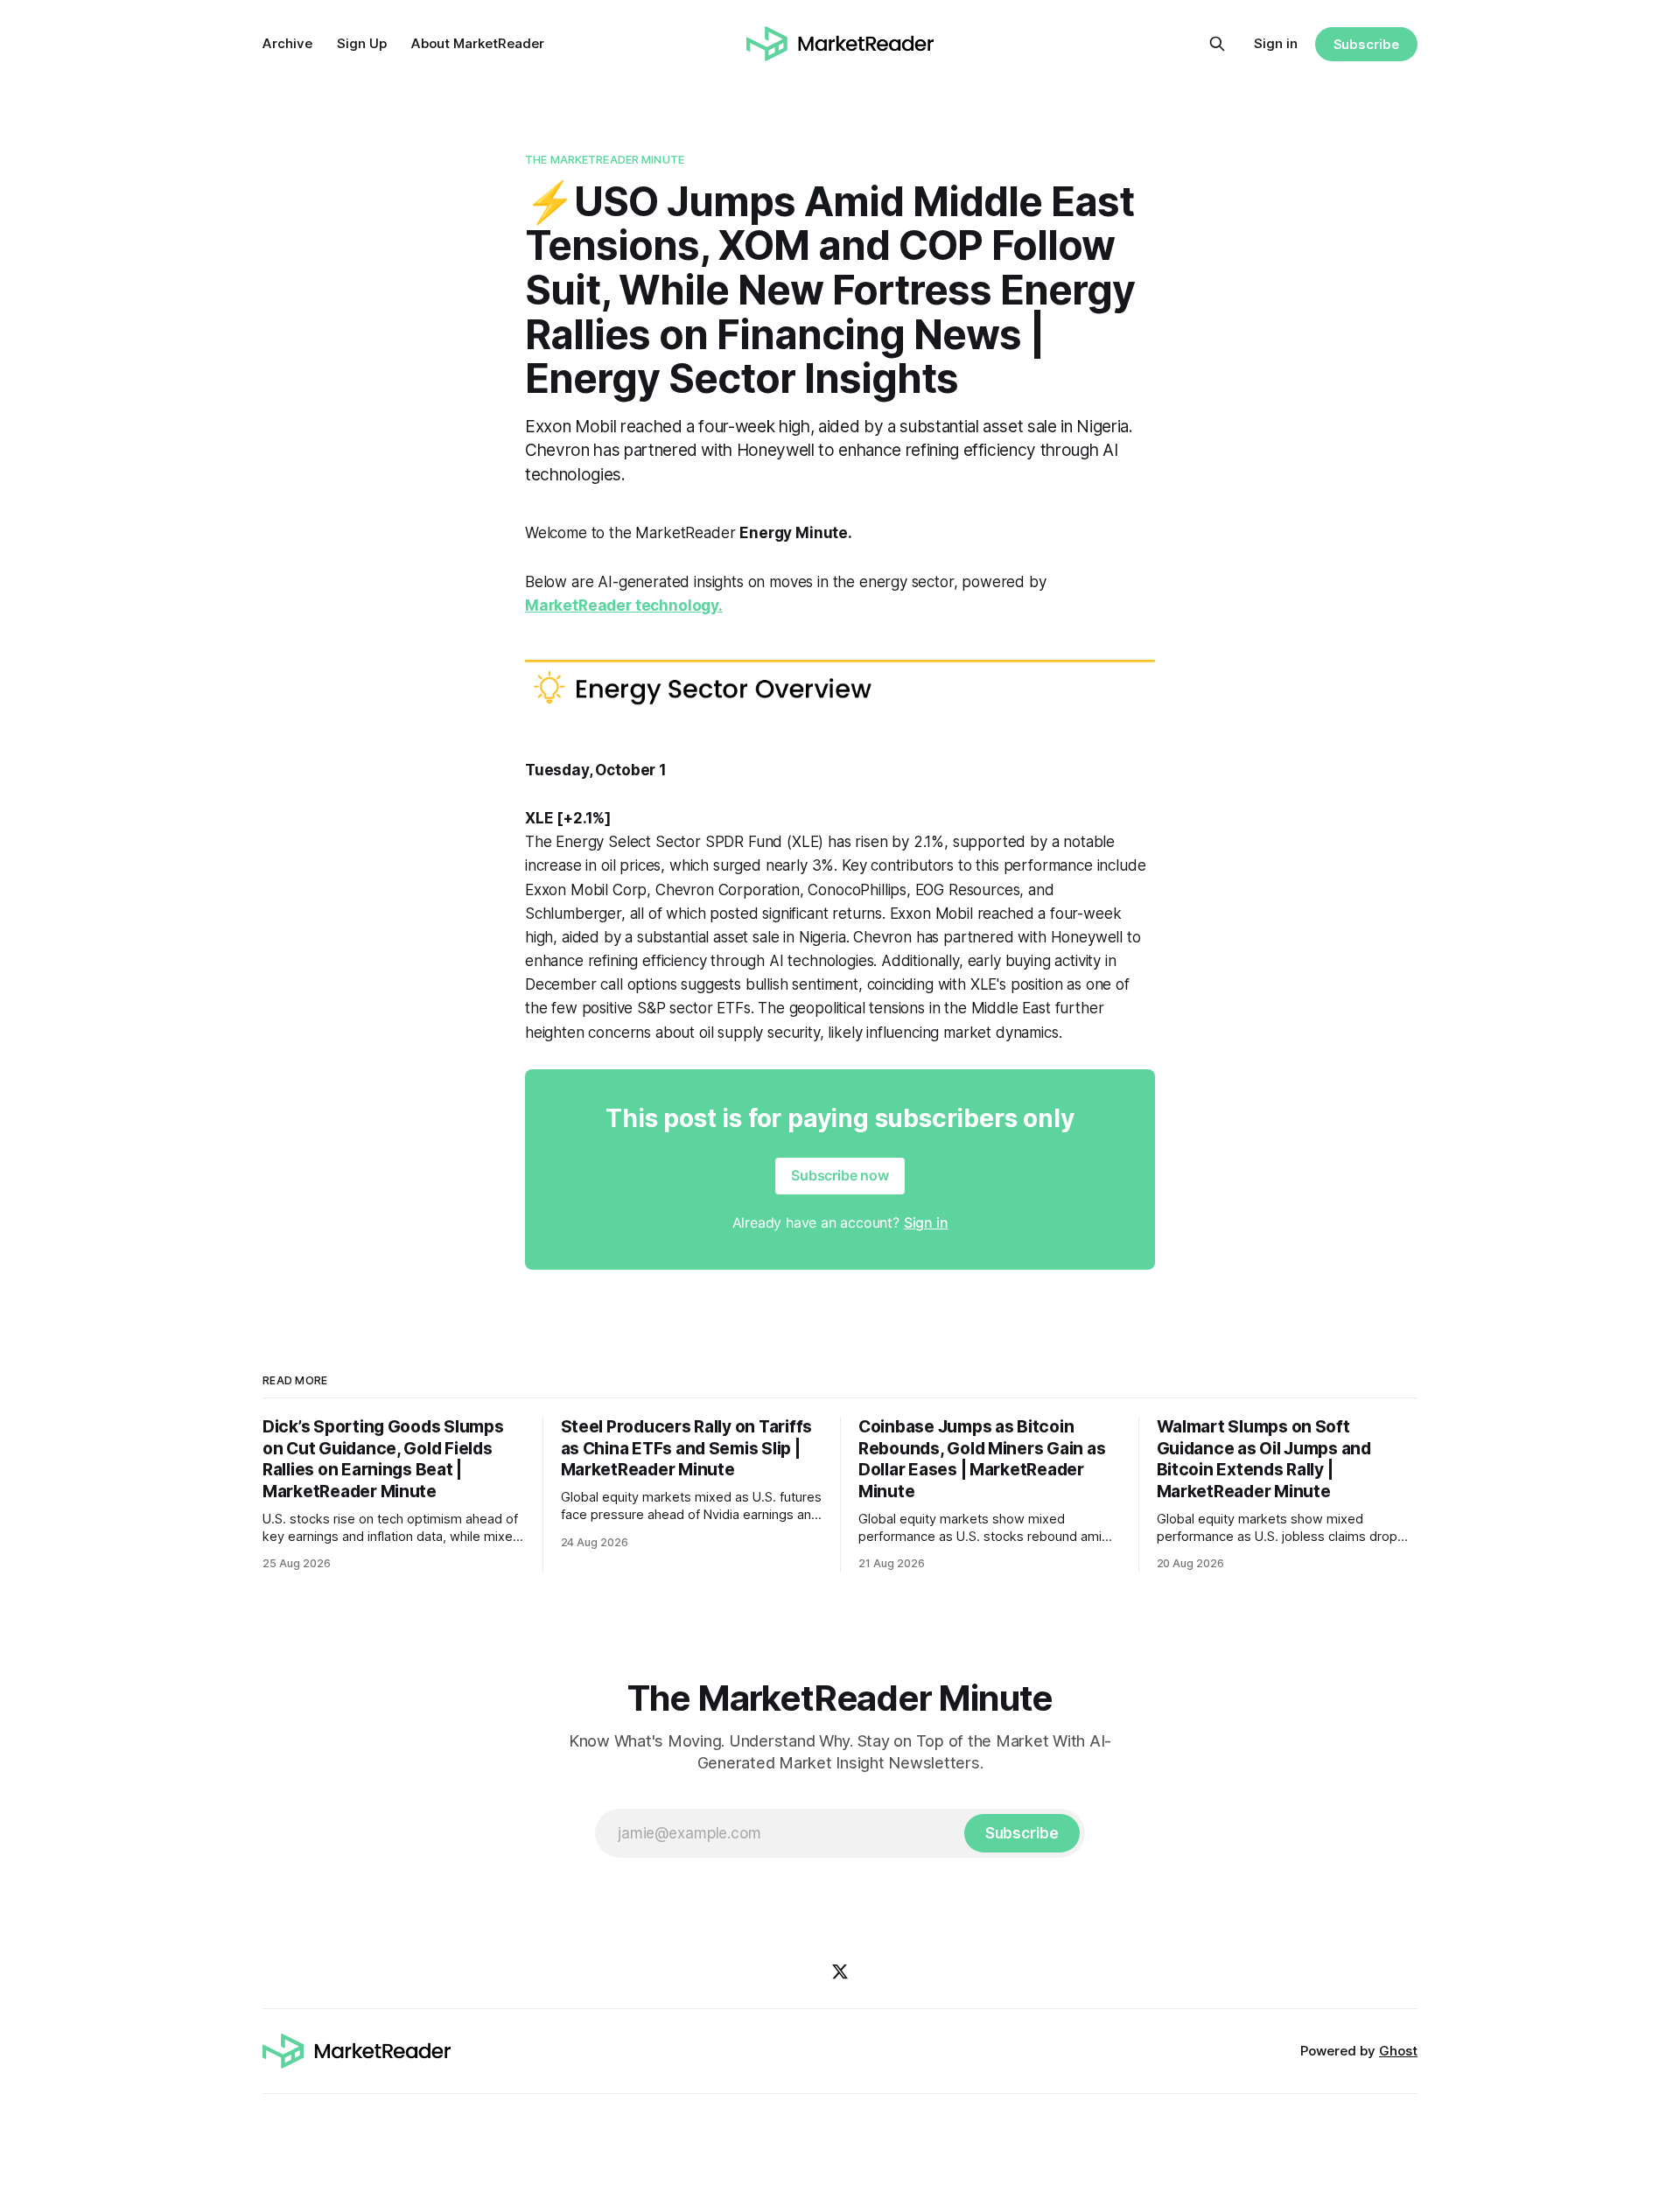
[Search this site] (1217, 44)
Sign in (1276, 43)
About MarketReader (478, 43)
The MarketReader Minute (605, 159)
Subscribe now (840, 1175)
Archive (287, 43)
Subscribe (1366, 44)
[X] (840, 1971)
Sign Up (362, 43)
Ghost (1398, 2051)
